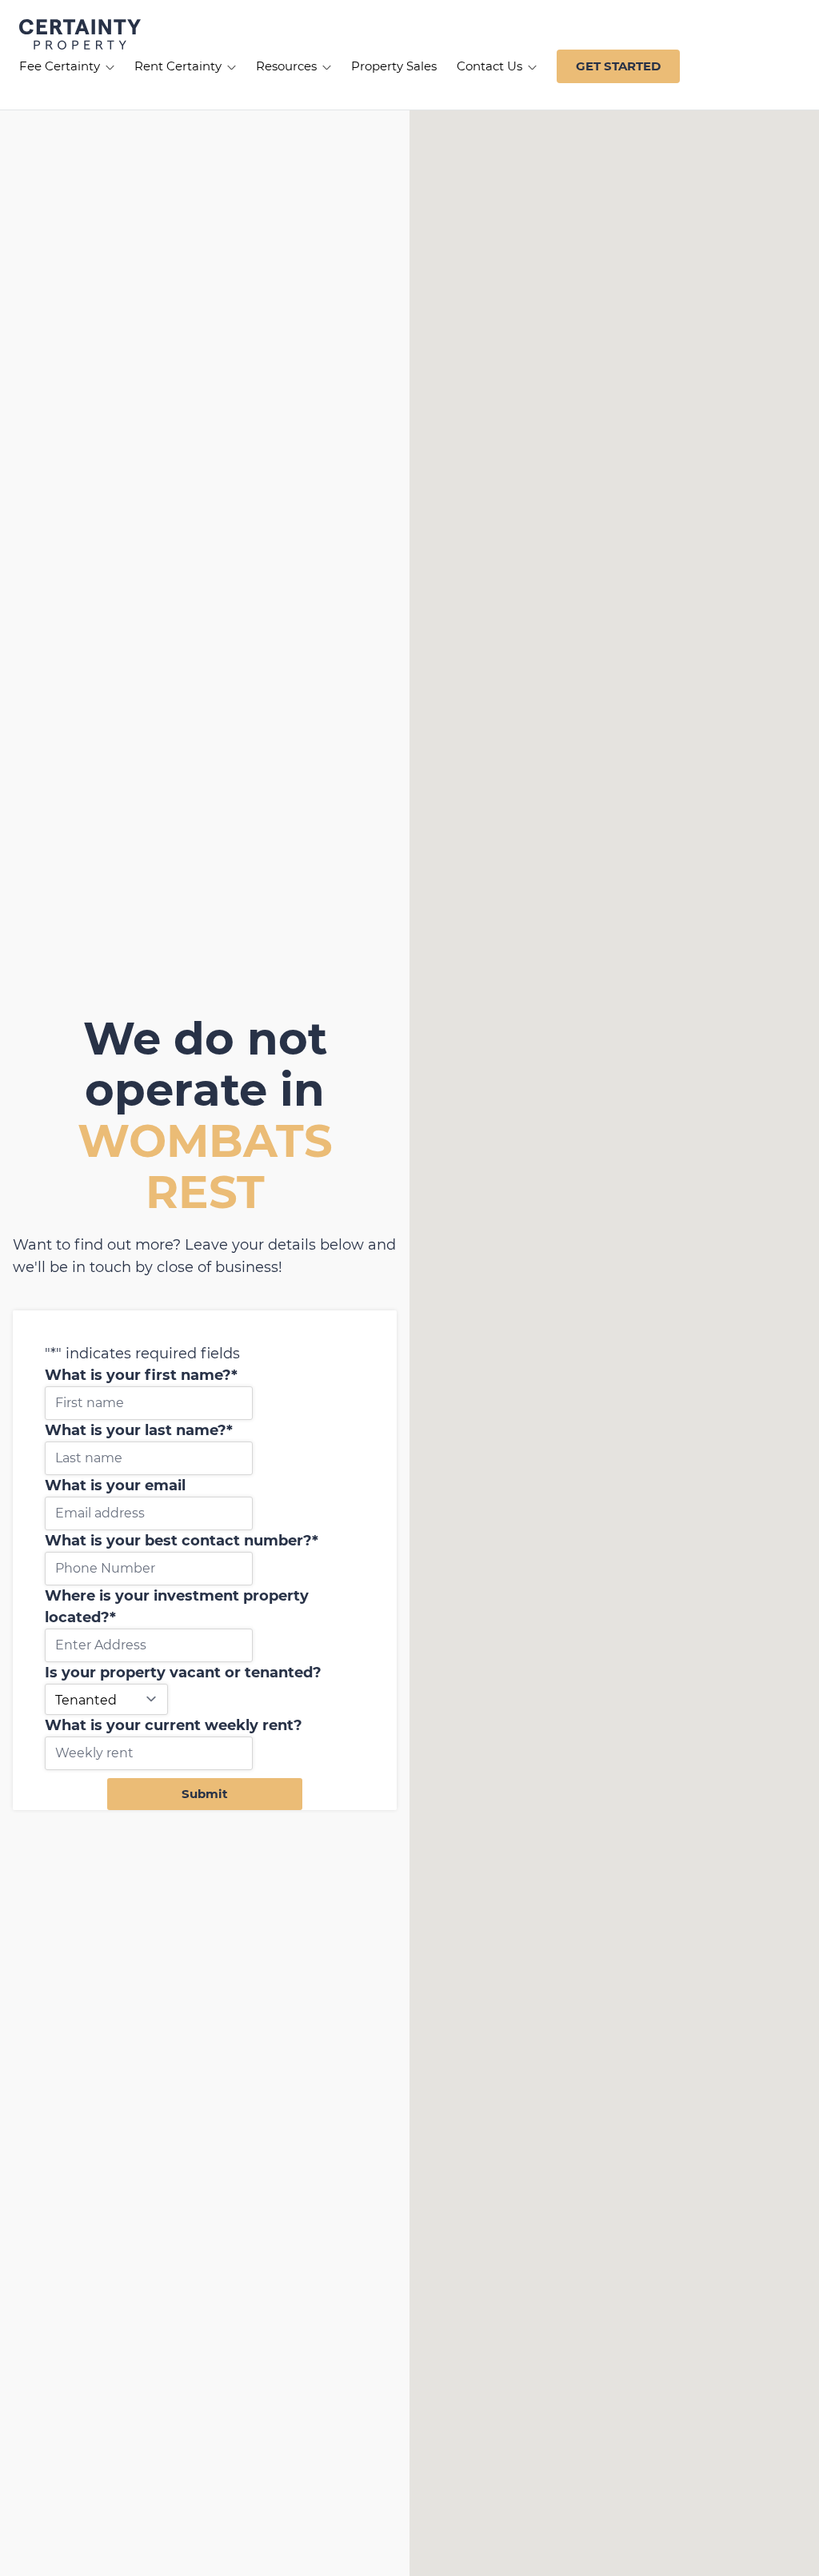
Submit (205, 1794)
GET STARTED (618, 66)
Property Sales (394, 66)
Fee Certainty (61, 66)
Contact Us (491, 66)
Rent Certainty (180, 66)
